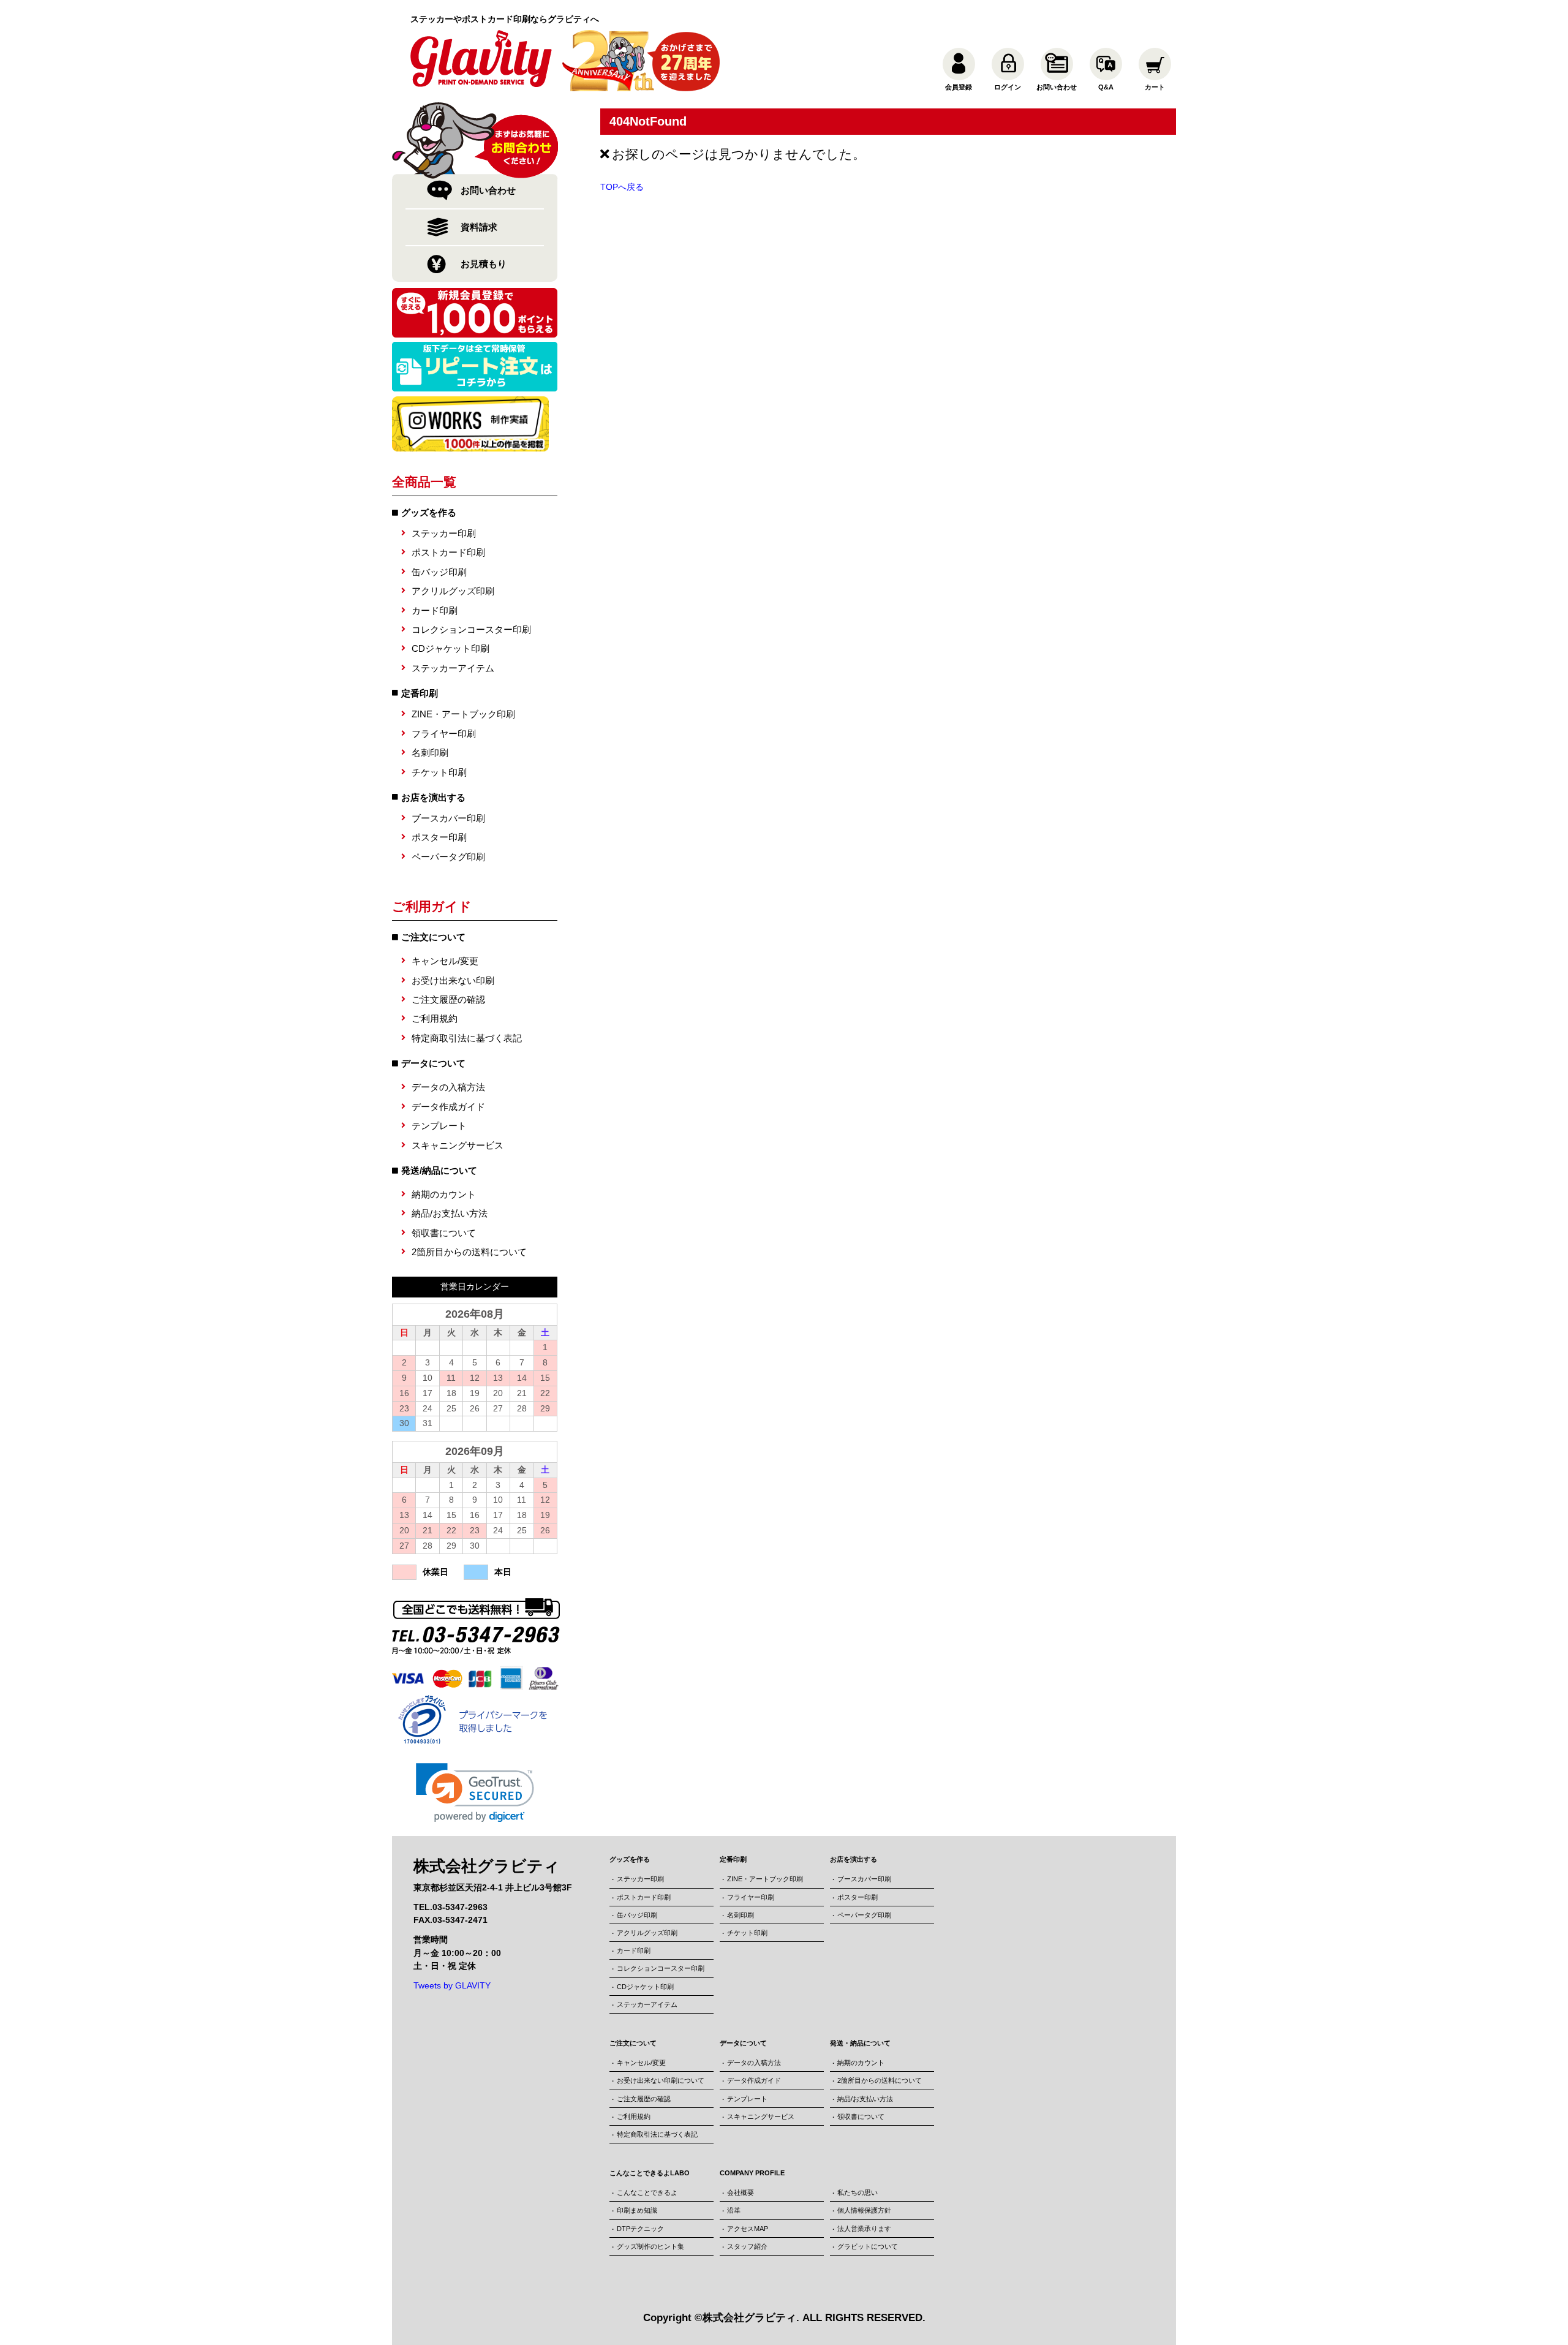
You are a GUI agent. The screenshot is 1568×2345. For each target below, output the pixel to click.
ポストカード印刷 (448, 552)
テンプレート (439, 1126)
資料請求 (479, 227)
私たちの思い (858, 2192)
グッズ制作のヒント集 (650, 2246)
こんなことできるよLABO (650, 2173)
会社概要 (741, 2192)
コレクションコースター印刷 (471, 629)
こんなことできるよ (647, 2192)
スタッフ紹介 (747, 2246)
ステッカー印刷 (444, 533)
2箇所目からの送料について (469, 1252)
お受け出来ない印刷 (453, 980)
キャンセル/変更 (445, 961)
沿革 (734, 2210)
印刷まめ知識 (637, 2210)
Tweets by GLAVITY (452, 1985)
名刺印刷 (430, 753)
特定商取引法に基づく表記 (467, 1038)
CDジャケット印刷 (450, 648)
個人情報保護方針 (864, 2210)
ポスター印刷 (439, 837)
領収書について (444, 1233)
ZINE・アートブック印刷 (463, 714)
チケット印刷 (439, 772)
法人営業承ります (864, 2229)
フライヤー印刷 (444, 734)
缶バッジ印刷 (439, 572)
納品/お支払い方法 (450, 1213)
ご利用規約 (435, 1018)
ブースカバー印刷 (448, 818)
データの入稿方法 (448, 1087)
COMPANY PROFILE (752, 2173)
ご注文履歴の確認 (448, 999)
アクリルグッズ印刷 (453, 591)
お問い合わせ (488, 190)
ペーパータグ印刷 (448, 857)
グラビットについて (868, 2246)
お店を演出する (433, 797)
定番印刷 (420, 693)
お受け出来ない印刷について (661, 2080)
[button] (475, 1793)
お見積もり (484, 264)
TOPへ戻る (622, 187)
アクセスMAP (748, 2229)
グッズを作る (429, 512)
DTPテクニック (640, 2229)
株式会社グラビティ (749, 2318)
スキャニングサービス (458, 1145)
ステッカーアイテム (453, 668)
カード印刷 (435, 610)
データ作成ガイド (448, 1107)
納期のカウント (444, 1194)
